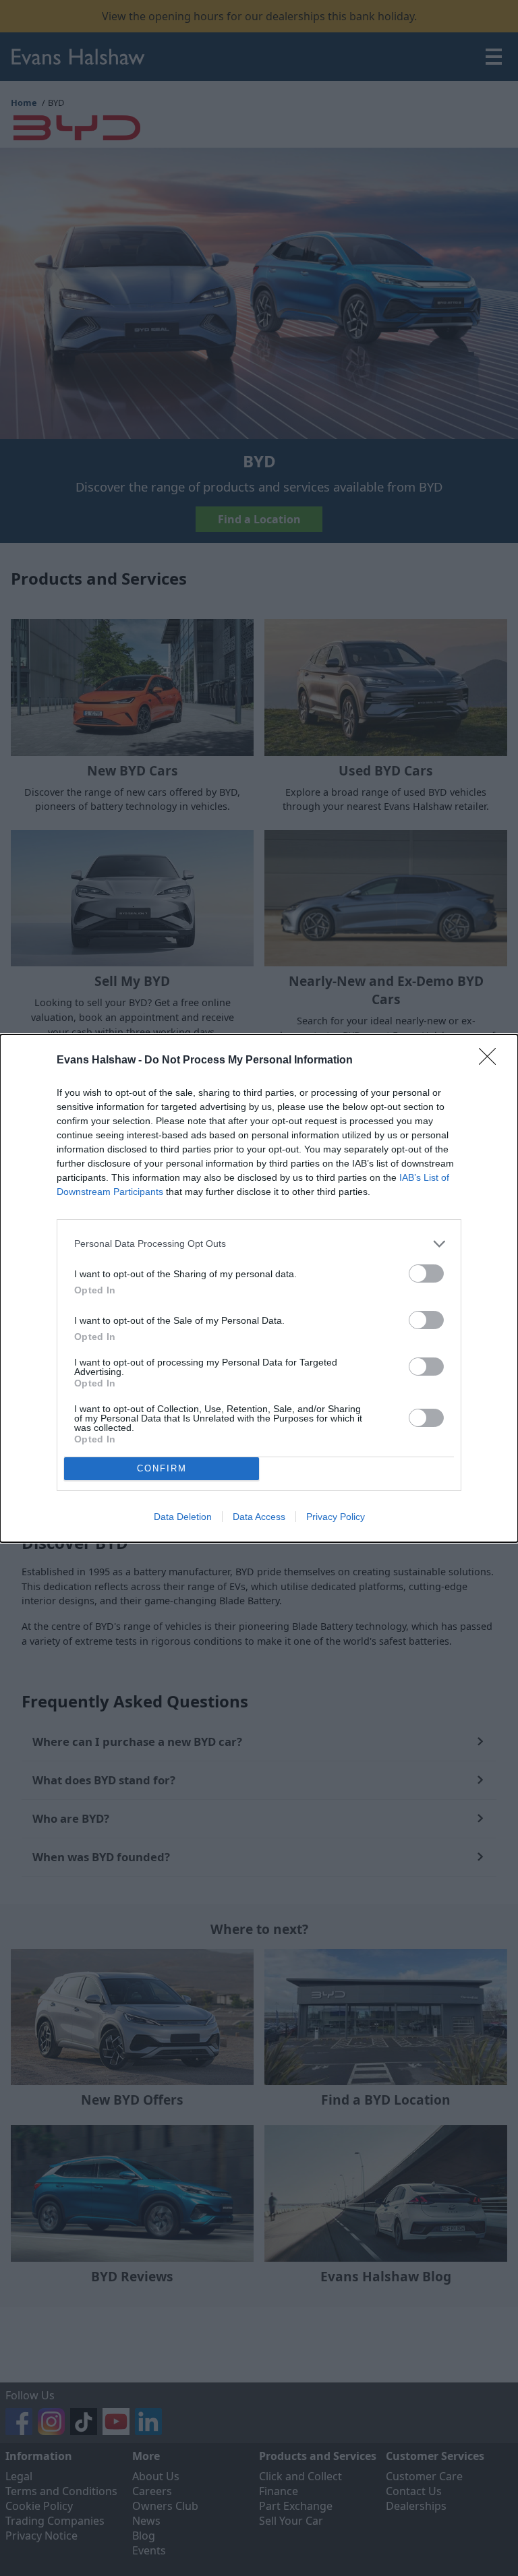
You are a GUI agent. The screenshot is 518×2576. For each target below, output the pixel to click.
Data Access (259, 1517)
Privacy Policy (336, 1517)
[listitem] (259, 1244)
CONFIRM (162, 1468)
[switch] (426, 1274)
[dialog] (259, 1288)
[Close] (492, 1061)
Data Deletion (183, 1517)
